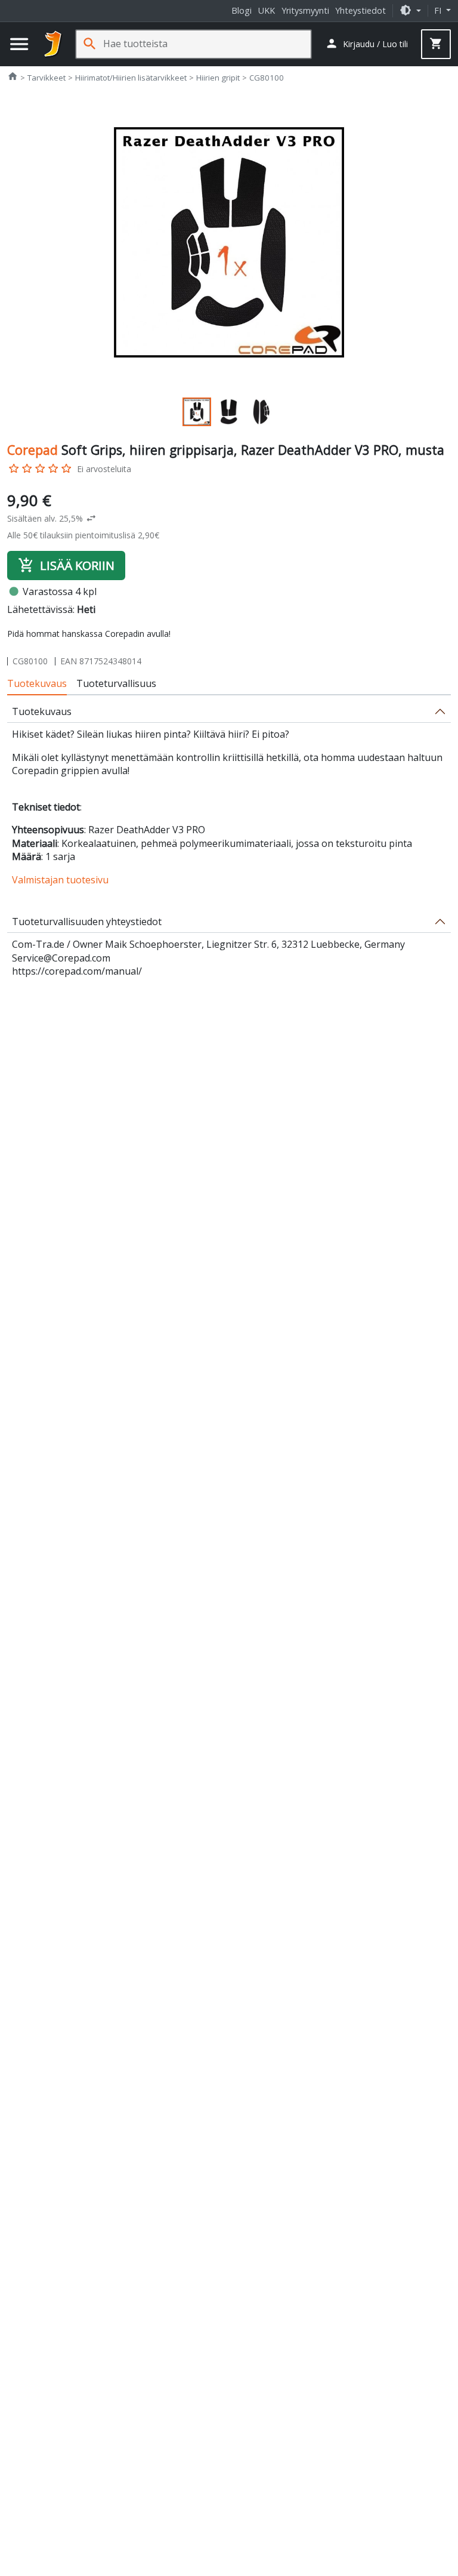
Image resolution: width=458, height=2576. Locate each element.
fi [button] (439, 10)
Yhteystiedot (360, 10)
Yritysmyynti (305, 10)
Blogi (242, 10)
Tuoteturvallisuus (116, 683)
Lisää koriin (66, 565)
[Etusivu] (53, 44)
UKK (267, 10)
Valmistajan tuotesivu (60, 880)
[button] (410, 10)
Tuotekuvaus (37, 683)
